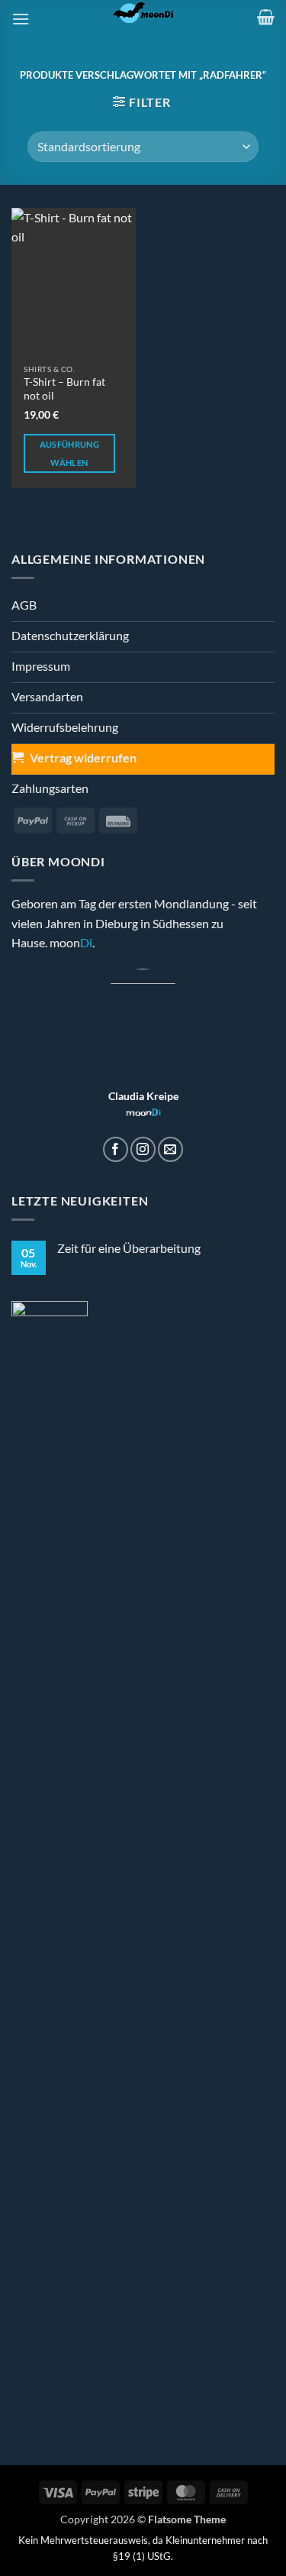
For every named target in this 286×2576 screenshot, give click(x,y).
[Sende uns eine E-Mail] (170, 1149)
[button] (21, 19)
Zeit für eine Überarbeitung (129, 1248)
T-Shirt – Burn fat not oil (64, 389)
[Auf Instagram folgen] (143, 1149)
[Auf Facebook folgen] (116, 1149)
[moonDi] (143, 11)
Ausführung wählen (69, 453)
